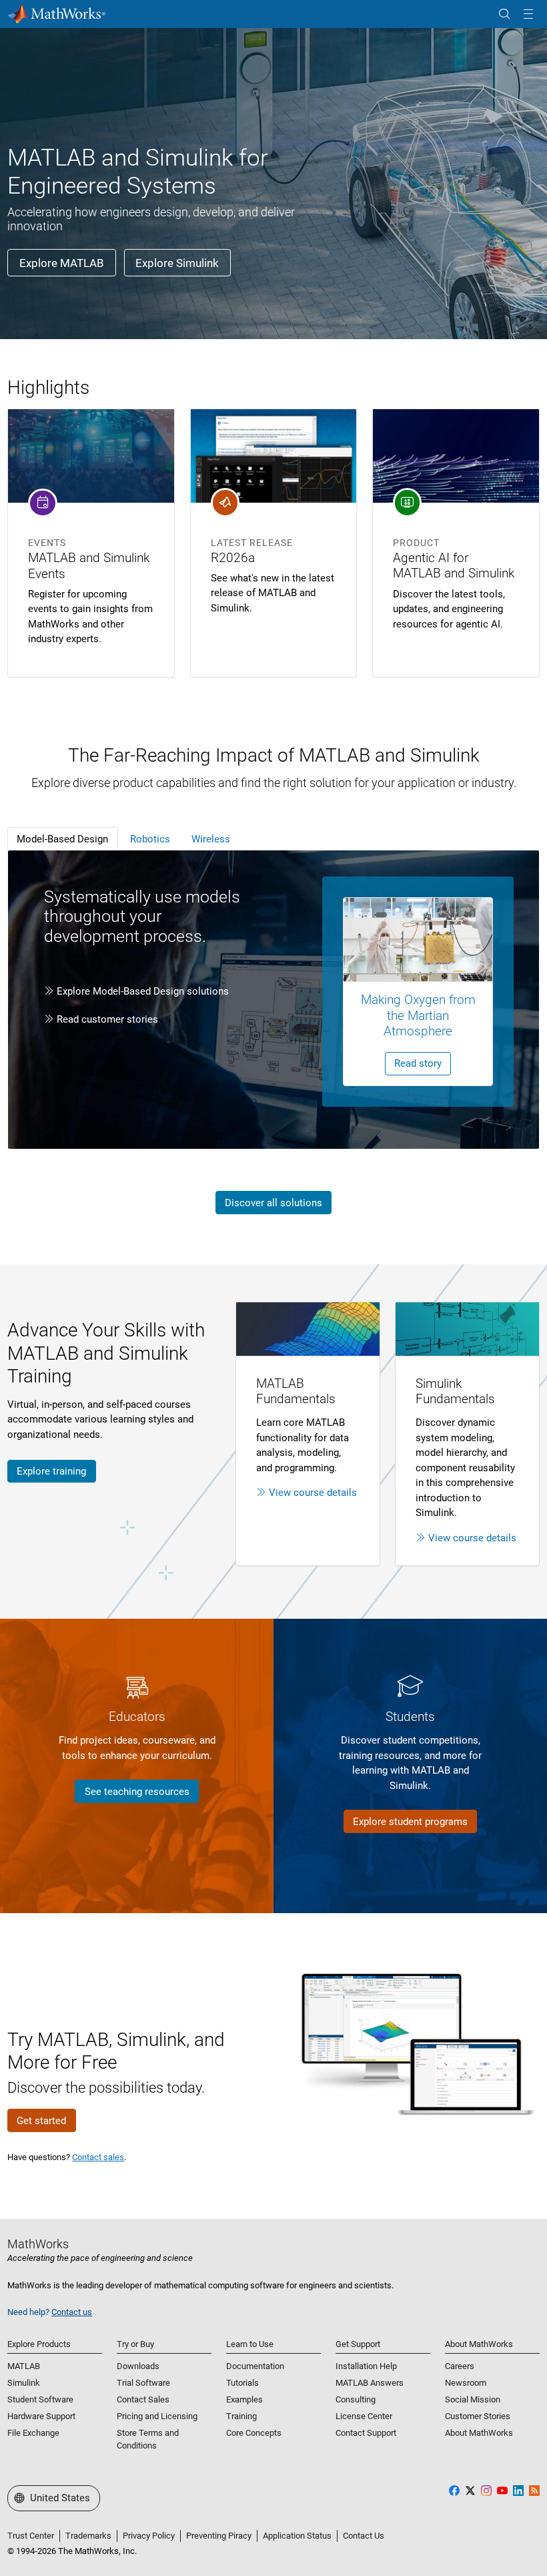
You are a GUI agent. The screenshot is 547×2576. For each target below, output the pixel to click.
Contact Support (366, 2433)
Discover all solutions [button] (273, 1203)
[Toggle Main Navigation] (528, 14)
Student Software (40, 2399)
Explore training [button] (51, 1471)
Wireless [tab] (211, 839)
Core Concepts (254, 2433)
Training (241, 2416)
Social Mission (473, 2399)
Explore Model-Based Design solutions (143, 991)
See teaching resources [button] (137, 1792)
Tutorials (242, 2383)
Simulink (24, 2383)
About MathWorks (479, 2433)
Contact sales (98, 2157)
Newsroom (466, 2383)
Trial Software (143, 2383)
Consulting (356, 2399)
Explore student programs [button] (410, 1822)
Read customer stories (107, 1019)
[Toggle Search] (504, 14)
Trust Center (31, 2536)
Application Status (297, 2536)
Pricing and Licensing (157, 2416)
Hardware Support (41, 2416)
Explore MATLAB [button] (62, 263)
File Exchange (33, 2433)
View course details (313, 1493)
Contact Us (364, 2536)
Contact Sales (143, 2399)
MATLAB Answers (370, 2383)
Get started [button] (41, 2121)
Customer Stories (478, 2416)
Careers (460, 2366)
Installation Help (366, 2366)
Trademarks (88, 2536)
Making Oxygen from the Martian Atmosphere (418, 1015)
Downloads (138, 2366)
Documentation (255, 2366)
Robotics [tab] (150, 839)
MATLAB (24, 2366)
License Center (364, 2416)
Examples (244, 2399)
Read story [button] (418, 1063)
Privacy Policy (149, 2536)
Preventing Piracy (219, 2536)
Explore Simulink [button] (177, 263)
